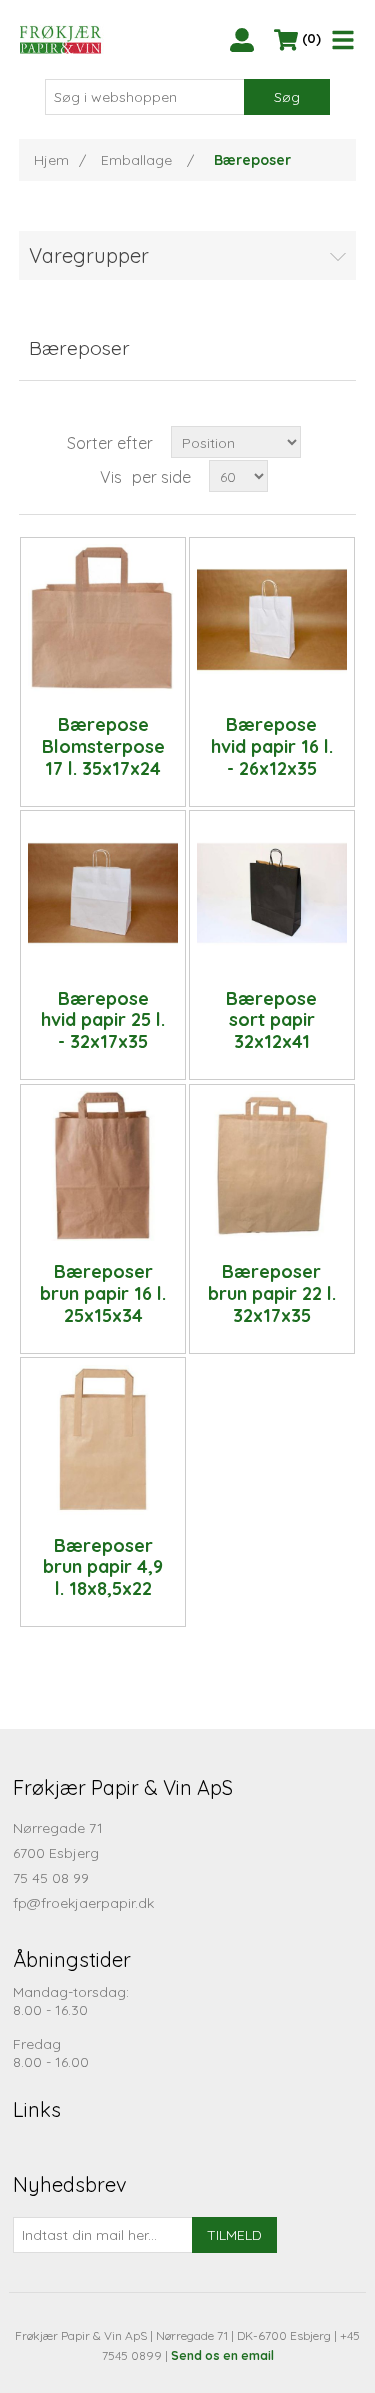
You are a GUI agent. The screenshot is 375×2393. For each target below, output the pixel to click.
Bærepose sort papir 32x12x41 (271, 1020)
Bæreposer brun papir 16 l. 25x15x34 (103, 1293)
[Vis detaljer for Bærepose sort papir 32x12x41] (272, 893)
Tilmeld (234, 2235)
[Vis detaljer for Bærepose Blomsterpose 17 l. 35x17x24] (103, 619)
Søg (287, 97)
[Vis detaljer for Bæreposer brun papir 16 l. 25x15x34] (103, 1166)
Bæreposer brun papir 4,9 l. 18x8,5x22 (103, 1567)
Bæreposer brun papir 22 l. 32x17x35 (272, 1293)
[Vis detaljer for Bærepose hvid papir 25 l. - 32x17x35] (103, 893)
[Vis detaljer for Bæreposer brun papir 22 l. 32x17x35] (272, 1166)
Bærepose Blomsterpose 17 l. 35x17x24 (103, 746)
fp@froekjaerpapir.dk (83, 1903)
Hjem (51, 160)
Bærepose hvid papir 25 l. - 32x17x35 (103, 1020)
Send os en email (222, 2355)
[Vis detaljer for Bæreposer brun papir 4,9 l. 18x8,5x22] (103, 1440)
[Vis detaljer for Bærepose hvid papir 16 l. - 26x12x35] (272, 619)
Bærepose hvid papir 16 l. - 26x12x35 (272, 746)
